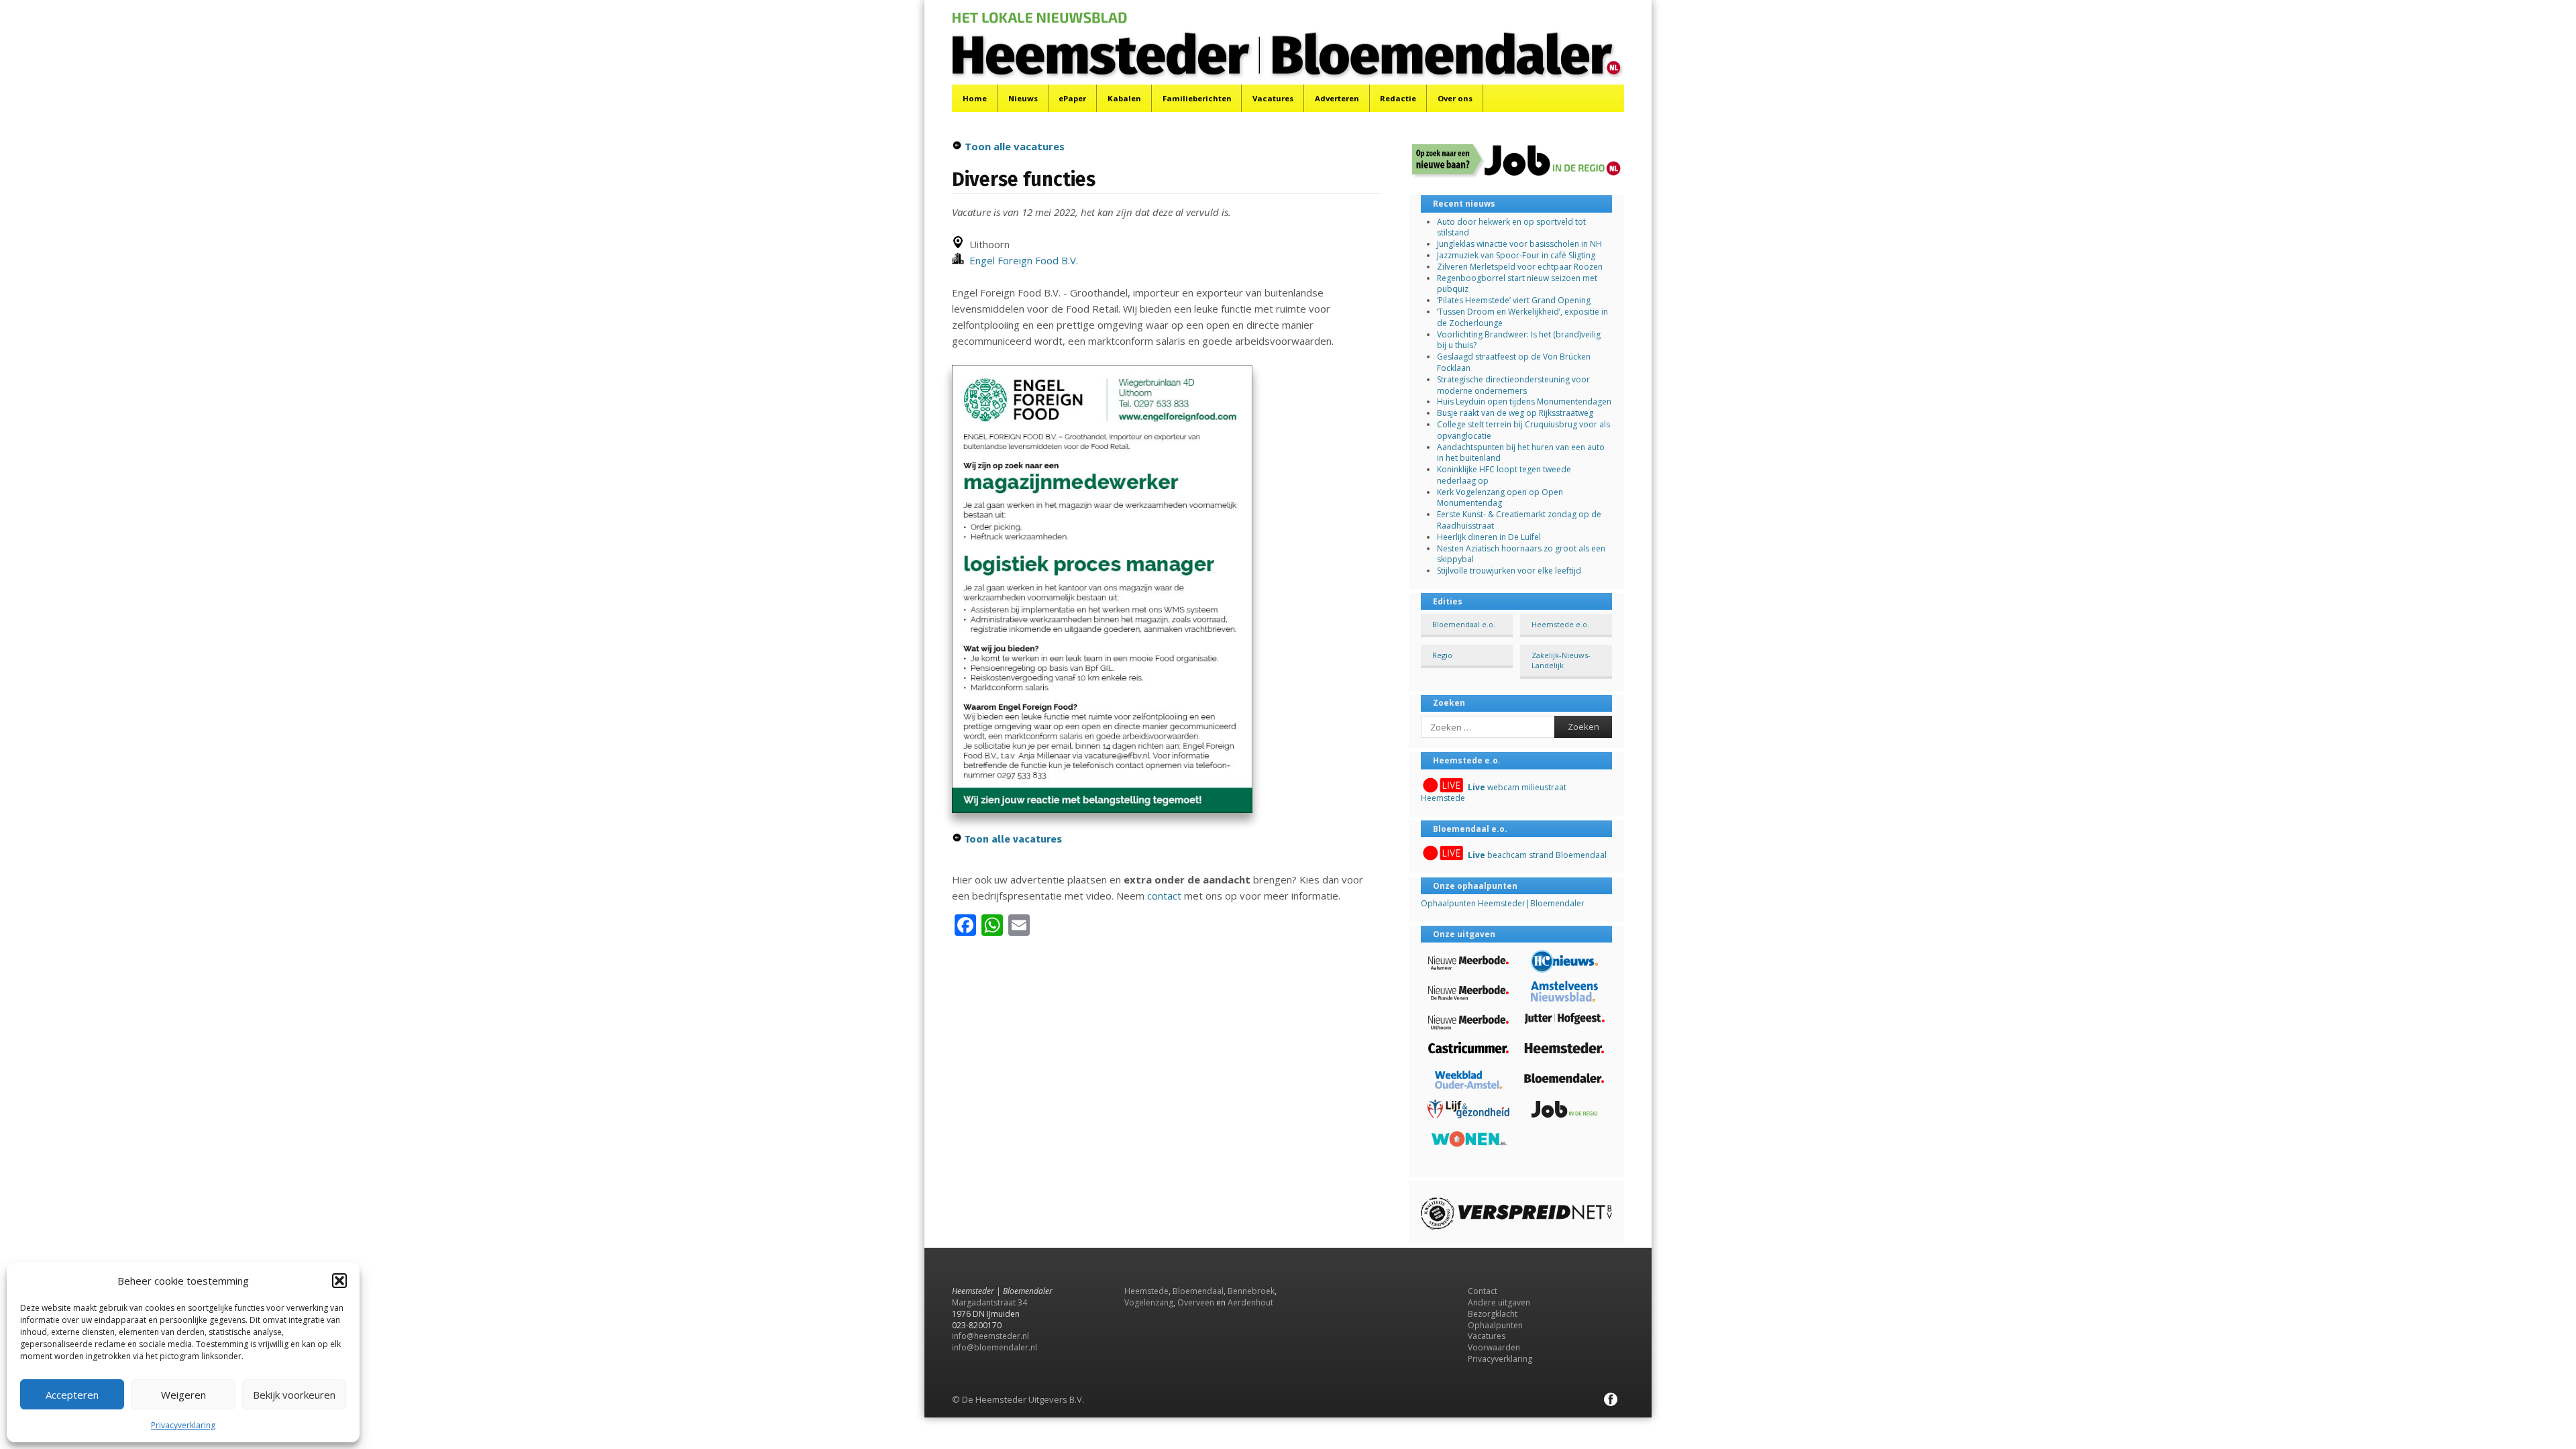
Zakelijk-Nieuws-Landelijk (1561, 660)
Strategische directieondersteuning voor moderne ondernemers (1513, 385)
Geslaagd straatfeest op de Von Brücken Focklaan (1514, 362)
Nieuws (1023, 98)
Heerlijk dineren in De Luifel (1489, 537)
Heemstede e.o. (1560, 624)
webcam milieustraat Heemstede (1494, 793)
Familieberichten (1197, 98)
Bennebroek (1251, 1291)
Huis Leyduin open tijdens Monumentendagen (1524, 401)
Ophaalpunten (1495, 1325)
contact (1164, 896)
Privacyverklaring (183, 1425)
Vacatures (1273, 98)
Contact (1483, 1291)
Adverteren (1337, 98)
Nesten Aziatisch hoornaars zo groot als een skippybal (1521, 554)
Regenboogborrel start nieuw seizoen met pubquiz (1517, 284)
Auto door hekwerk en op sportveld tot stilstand (1511, 227)
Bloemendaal (1198, 1291)
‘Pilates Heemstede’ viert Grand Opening (1514, 300)
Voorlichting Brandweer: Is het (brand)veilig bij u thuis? (1519, 340)
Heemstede (1146, 1291)
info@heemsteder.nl (990, 1336)
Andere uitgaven (1499, 1302)
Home (975, 98)
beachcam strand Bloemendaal (1537, 855)
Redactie (1398, 98)
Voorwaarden (1494, 1347)
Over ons (1455, 98)
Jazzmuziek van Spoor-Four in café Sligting (1516, 255)
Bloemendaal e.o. (1464, 624)
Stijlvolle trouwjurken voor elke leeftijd (1509, 571)
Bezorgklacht (1493, 1314)
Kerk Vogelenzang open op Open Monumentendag (1500, 498)
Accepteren (72, 1395)
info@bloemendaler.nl (995, 1347)
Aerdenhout (1250, 1302)
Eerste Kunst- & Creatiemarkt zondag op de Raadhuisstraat (1519, 520)
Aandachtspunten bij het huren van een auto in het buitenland (1521, 453)
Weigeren (183, 1395)
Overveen (1196, 1302)
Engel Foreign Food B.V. (1021, 260)
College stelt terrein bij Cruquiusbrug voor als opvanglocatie (1523, 430)
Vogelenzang (1149, 1302)
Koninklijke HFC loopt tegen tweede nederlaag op (1504, 475)
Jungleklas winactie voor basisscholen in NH (1519, 244)
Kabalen (1124, 98)
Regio (1442, 655)
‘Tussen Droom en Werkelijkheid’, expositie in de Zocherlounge (1522, 317)
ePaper (1072, 98)
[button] (339, 1281)
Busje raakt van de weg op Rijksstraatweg (1515, 413)
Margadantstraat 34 (989, 1302)
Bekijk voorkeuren (294, 1395)
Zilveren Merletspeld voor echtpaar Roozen (1520, 267)
